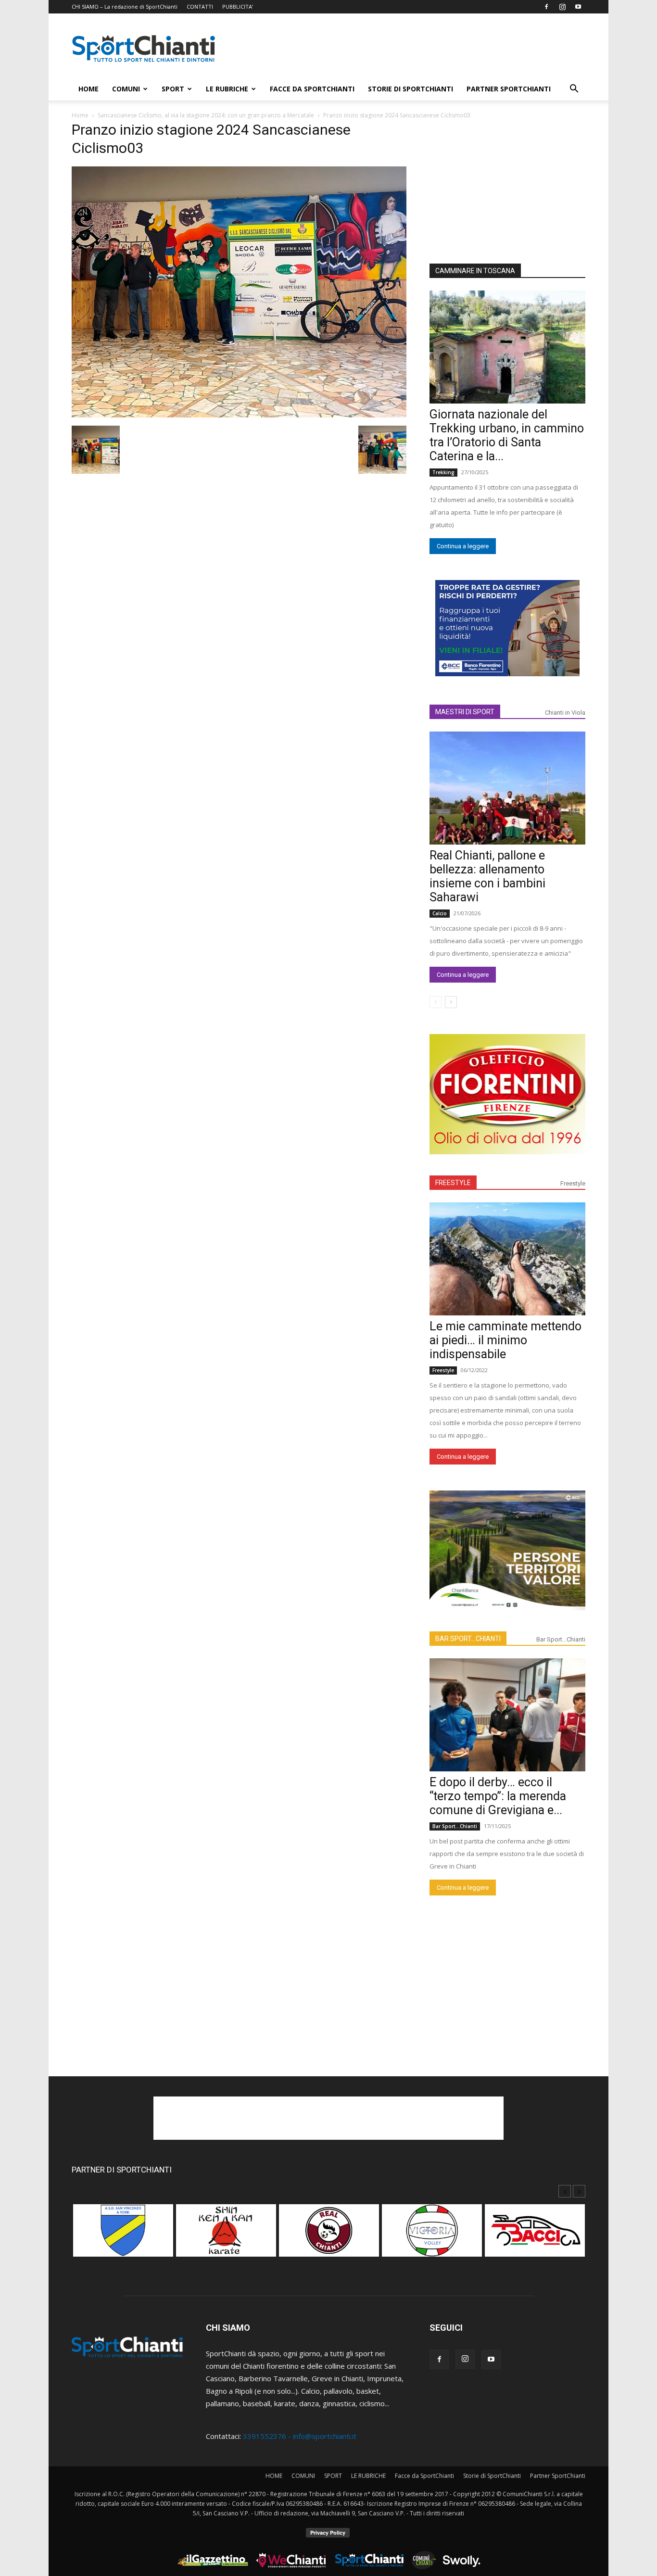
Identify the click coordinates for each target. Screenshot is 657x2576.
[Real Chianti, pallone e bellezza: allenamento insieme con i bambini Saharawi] (507, 788)
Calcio (440, 913)
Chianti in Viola (565, 713)
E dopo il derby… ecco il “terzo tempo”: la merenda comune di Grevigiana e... (498, 1796)
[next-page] (451, 1002)
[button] (574, 89)
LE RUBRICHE (227, 89)
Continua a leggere (463, 546)
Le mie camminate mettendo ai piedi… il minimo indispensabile (505, 1340)
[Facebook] (546, 7)
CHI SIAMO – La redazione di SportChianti (125, 6)
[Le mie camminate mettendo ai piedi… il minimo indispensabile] (507, 1259)
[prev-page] (436, 1002)
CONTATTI (200, 6)
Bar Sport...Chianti (561, 1639)
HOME (88, 89)
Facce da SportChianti (312, 89)
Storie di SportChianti (411, 89)
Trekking (443, 472)
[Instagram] (562, 7)
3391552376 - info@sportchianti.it (300, 2436)
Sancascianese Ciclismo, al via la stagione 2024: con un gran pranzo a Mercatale (206, 115)
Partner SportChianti (509, 89)
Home (80, 115)
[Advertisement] (410, 49)
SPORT (173, 89)
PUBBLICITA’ (238, 6)
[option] (123, 2235)
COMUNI (126, 89)
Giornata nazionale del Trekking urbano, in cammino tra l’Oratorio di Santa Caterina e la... (507, 435)
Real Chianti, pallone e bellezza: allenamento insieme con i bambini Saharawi (487, 876)
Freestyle (573, 1183)
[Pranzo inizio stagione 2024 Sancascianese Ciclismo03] (239, 415)
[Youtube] (578, 7)
